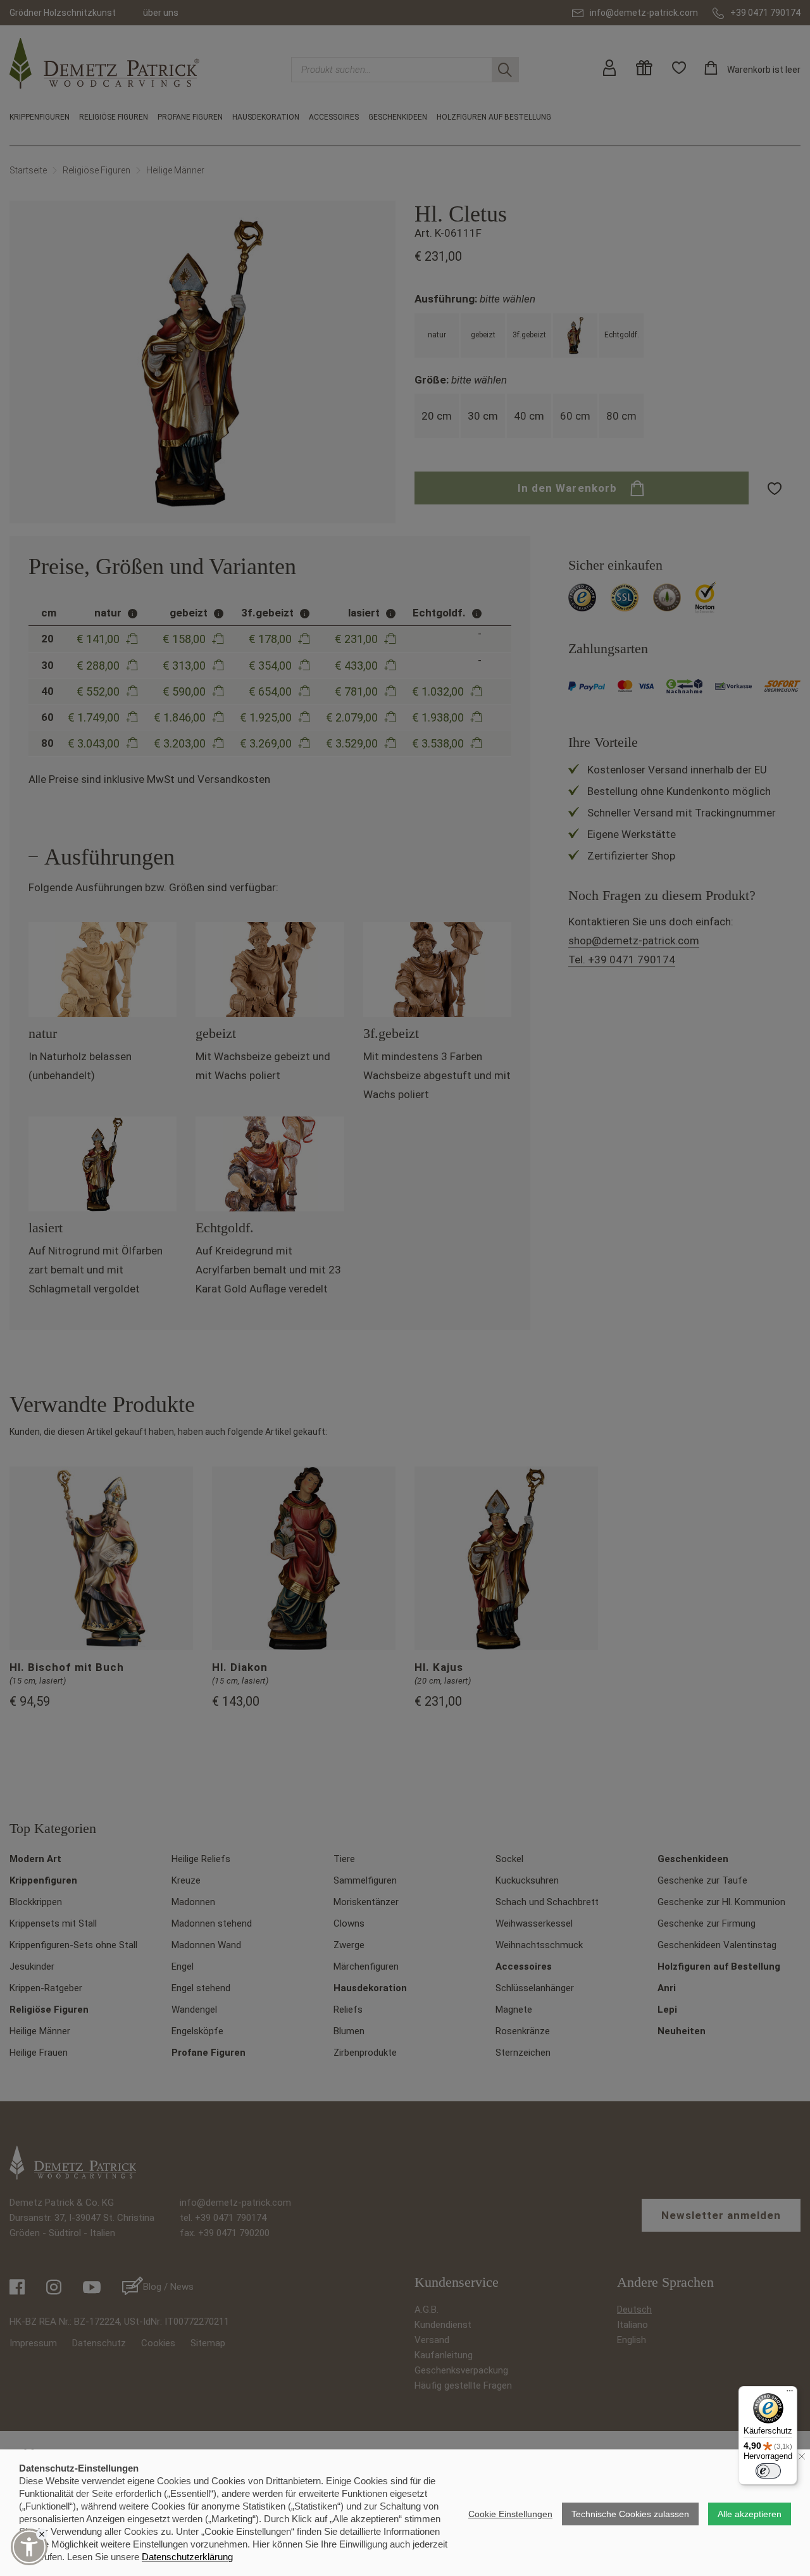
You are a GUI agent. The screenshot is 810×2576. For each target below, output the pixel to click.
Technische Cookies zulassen (630, 2514)
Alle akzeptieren (750, 2514)
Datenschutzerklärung (187, 2557)
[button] (29, 2547)
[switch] (768, 2471)
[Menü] (790, 2394)
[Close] (42, 2534)
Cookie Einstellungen (510, 2514)
